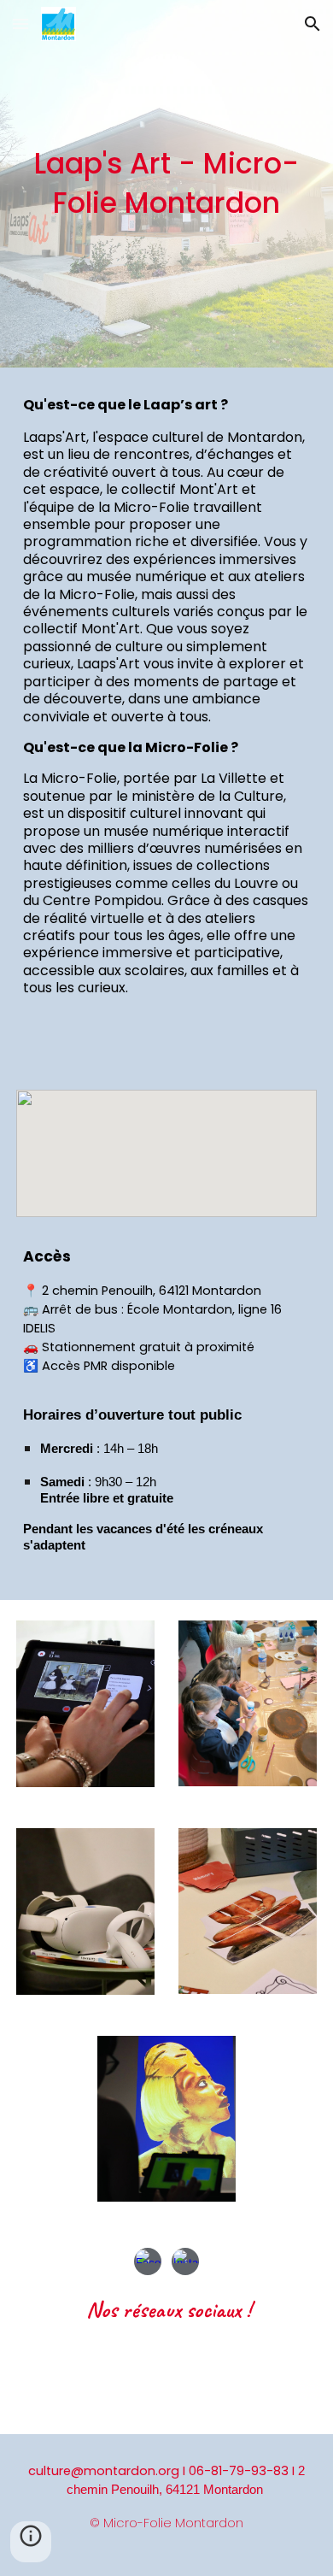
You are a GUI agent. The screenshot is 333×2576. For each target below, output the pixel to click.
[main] (166, 184)
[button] (20, 24)
